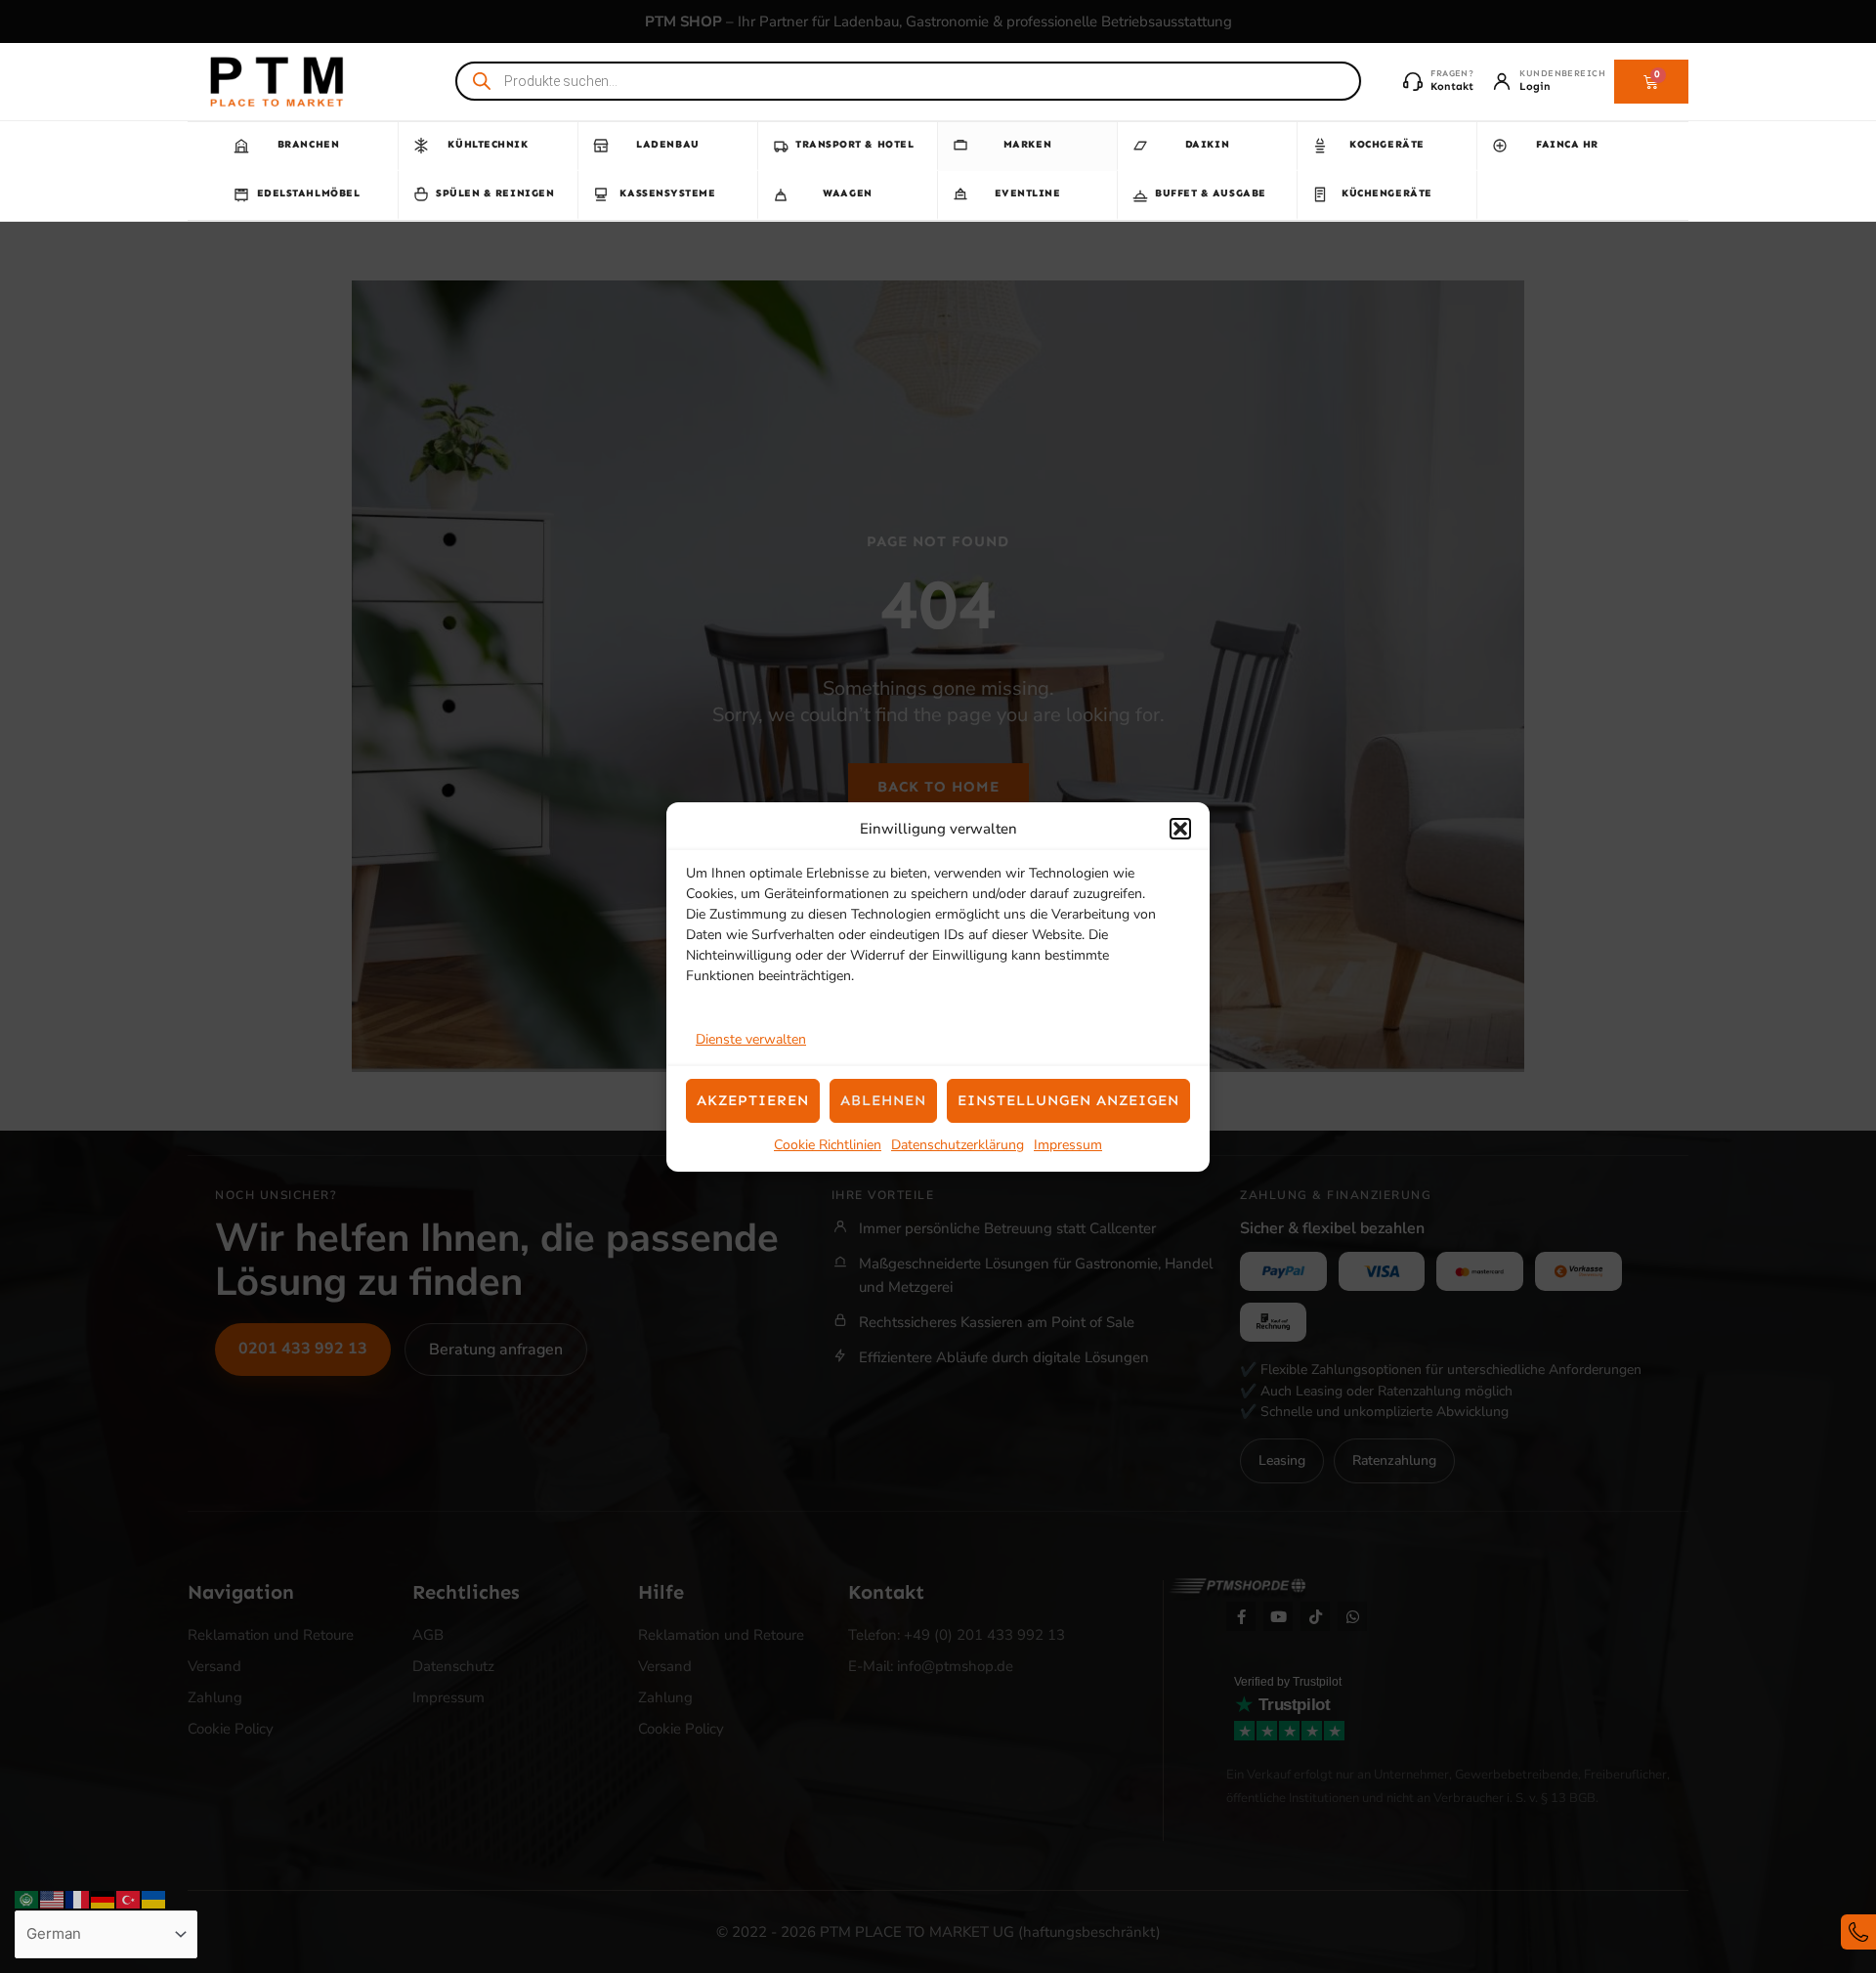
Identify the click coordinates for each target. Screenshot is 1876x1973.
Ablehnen (883, 1100)
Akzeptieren (753, 1100)
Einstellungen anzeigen (1068, 1100)
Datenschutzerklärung (958, 1145)
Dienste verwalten (751, 1039)
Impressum (1068, 1145)
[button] (1180, 829)
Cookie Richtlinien (828, 1145)
